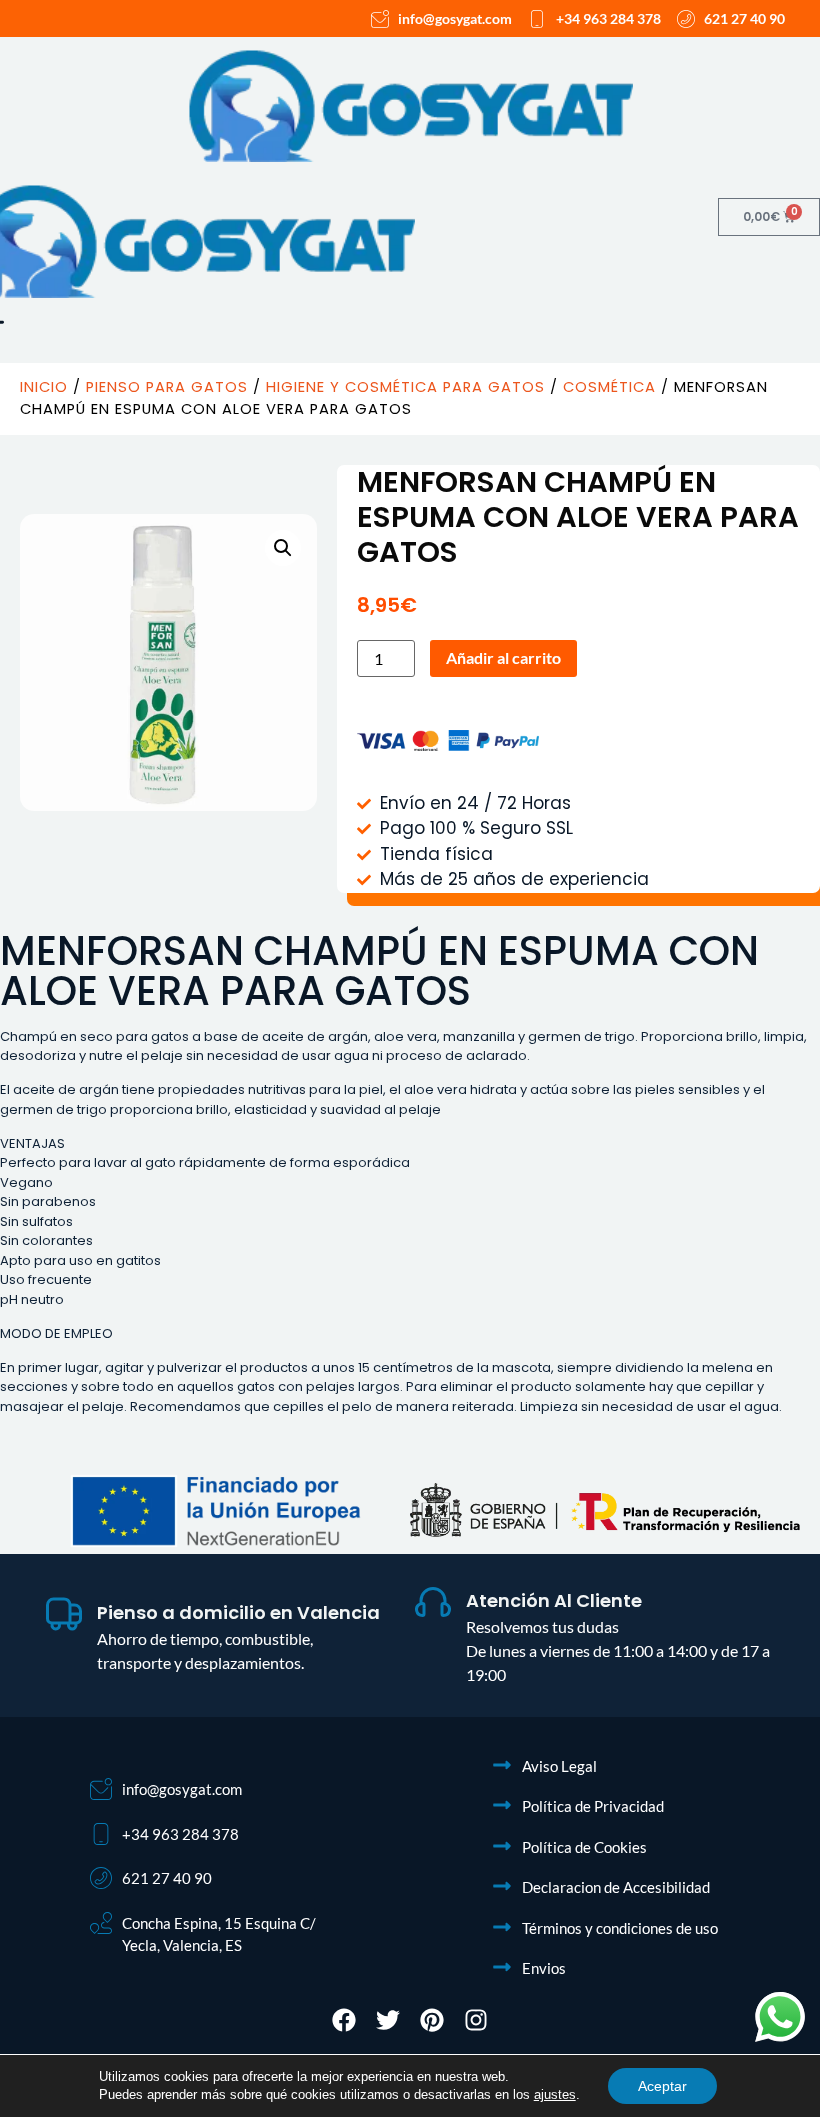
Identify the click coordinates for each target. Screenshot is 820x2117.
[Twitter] (388, 2020)
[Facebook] (344, 2020)
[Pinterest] (432, 2020)
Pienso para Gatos (167, 387)
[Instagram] (476, 2020)
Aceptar (662, 2086)
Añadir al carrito (503, 657)
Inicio (44, 387)
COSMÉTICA (609, 387)
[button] (283, 548)
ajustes (555, 2094)
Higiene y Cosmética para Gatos (405, 387)
